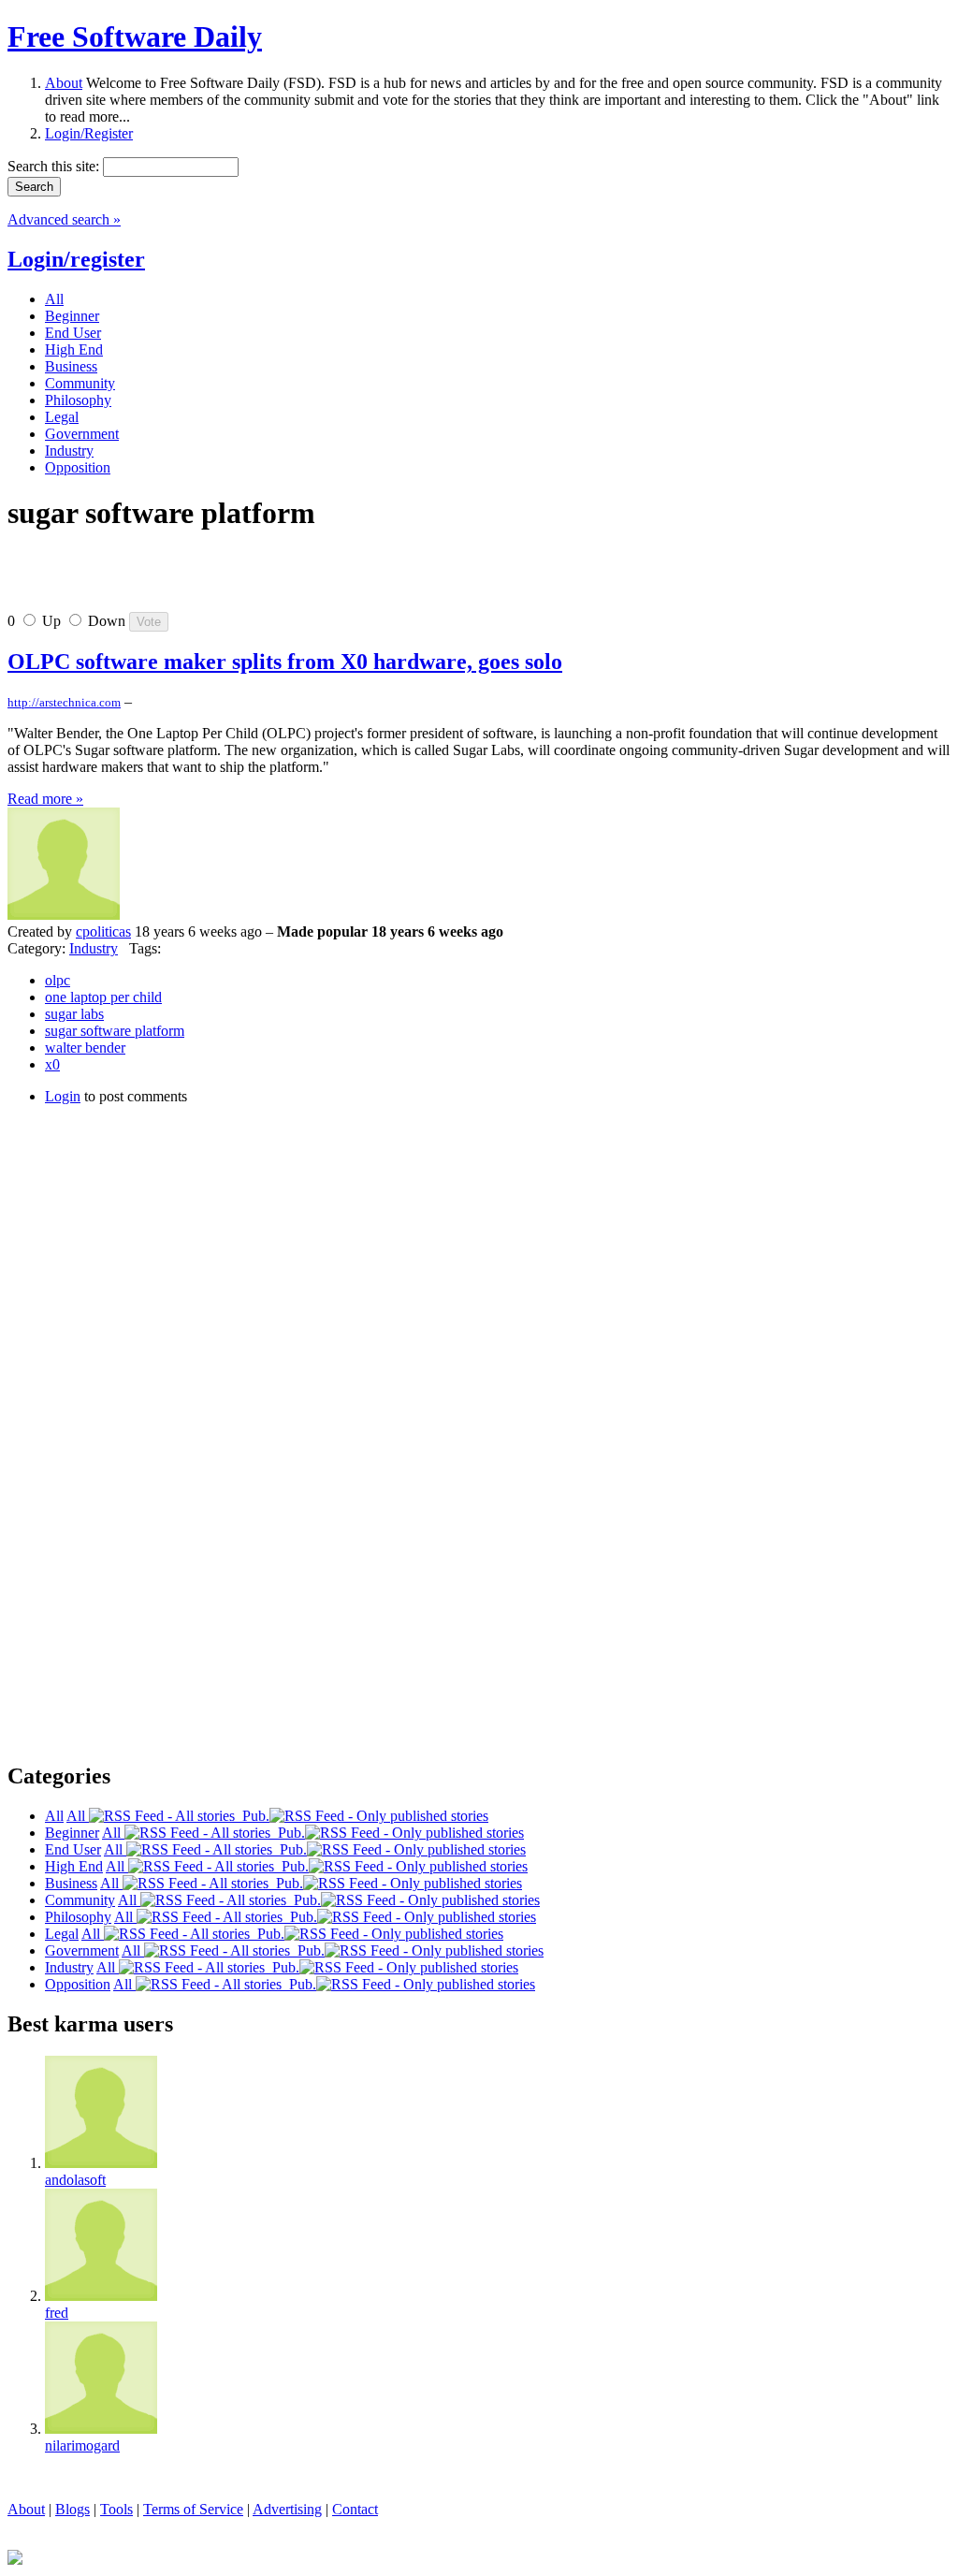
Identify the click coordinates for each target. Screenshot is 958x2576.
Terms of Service (193, 2509)
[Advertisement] (226, 579)
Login (63, 1096)
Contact (355, 2509)
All (78, 1816)
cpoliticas (103, 931)
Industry (94, 948)
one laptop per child (103, 997)
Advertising (287, 2509)
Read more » (45, 799)
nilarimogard (82, 2445)
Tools (116, 2509)
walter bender (85, 1048)
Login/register (76, 259)
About (64, 83)
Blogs (73, 2509)
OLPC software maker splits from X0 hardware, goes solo (285, 662)
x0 (52, 1064)
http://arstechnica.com (64, 702)
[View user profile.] (64, 915)
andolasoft (75, 2180)
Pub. (252, 1816)
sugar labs (74, 1014)
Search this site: (55, 166)
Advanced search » (64, 219)
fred (57, 2313)
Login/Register (89, 133)
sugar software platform (115, 1031)
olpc (58, 980)
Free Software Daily (135, 36)
